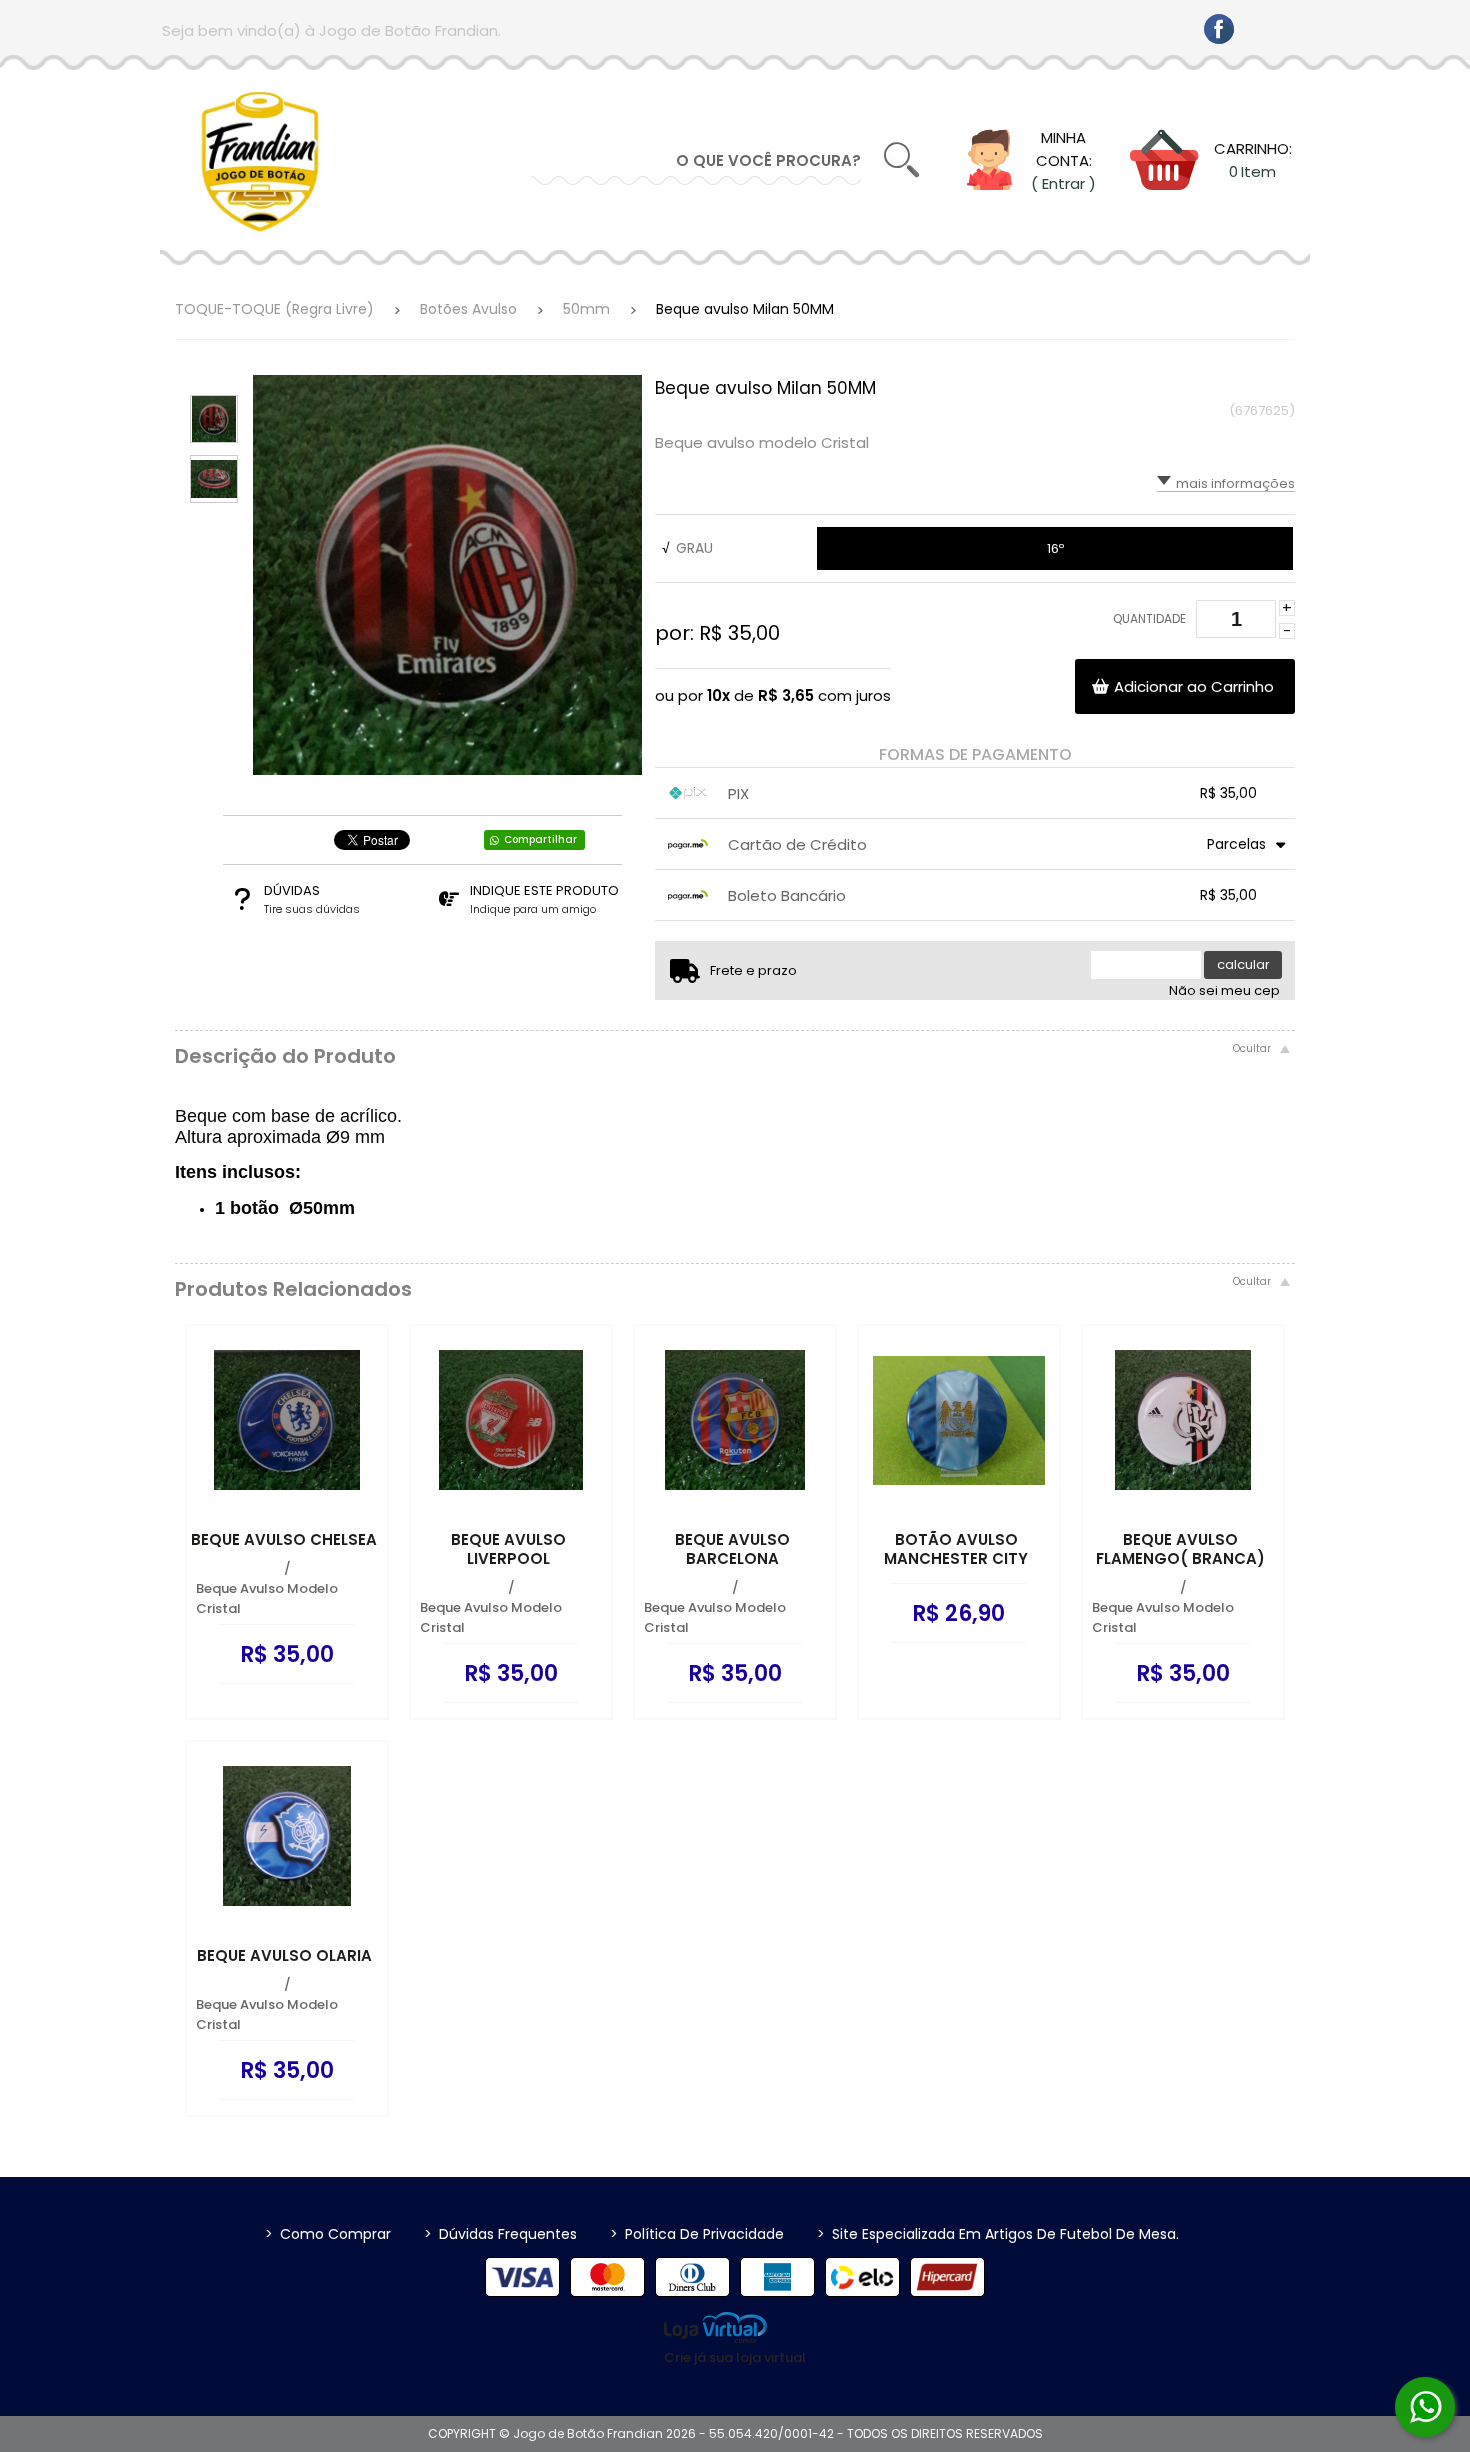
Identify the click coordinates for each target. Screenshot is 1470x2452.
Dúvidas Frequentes (500, 2234)
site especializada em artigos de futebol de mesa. (998, 2234)
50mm (586, 309)
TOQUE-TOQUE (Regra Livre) (274, 309)
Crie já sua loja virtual (735, 2357)
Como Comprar (328, 2234)
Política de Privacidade (697, 2234)
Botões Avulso (468, 309)
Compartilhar (540, 839)
